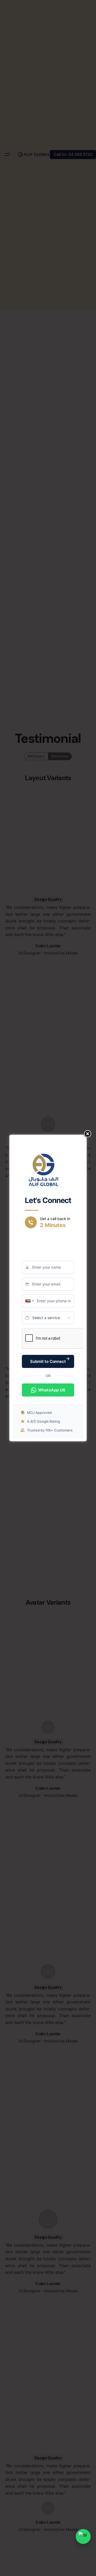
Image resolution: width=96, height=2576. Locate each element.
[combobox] (30, 1301)
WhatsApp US (52, 1390)
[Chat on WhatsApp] (83, 2536)
